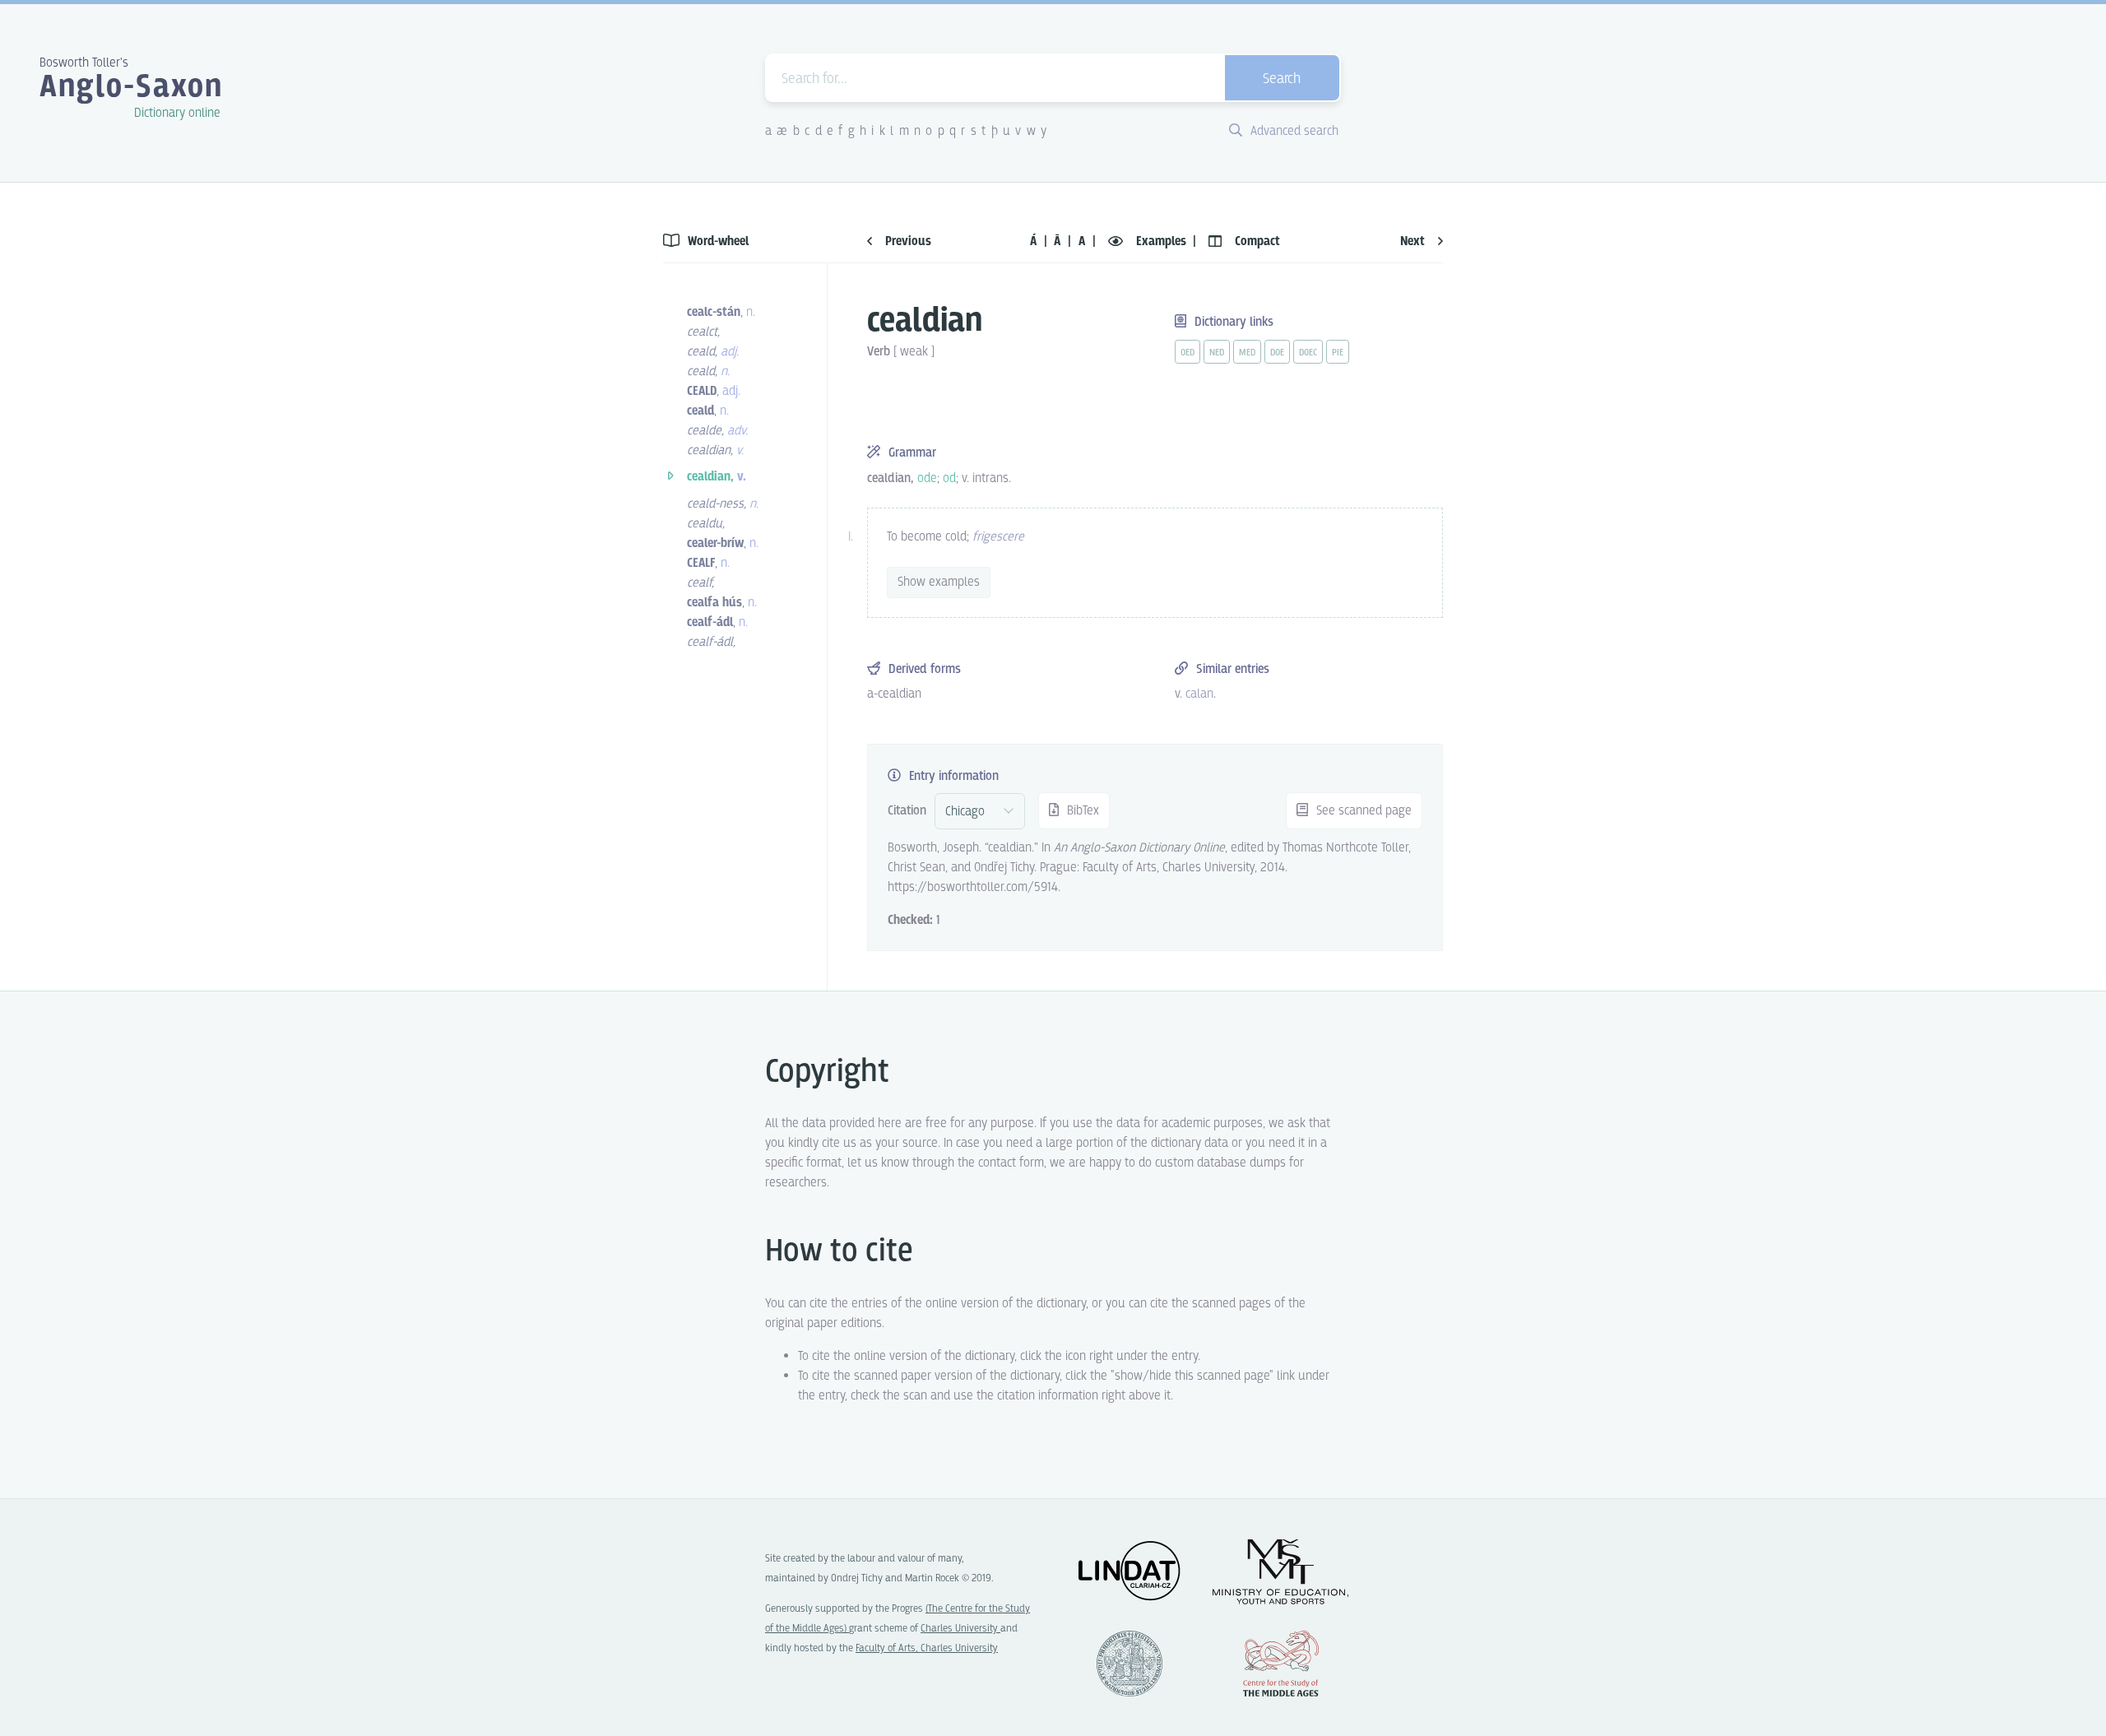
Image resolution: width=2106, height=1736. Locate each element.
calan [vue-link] (1199, 694)
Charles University (960, 1629)
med (1247, 353)
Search (1282, 79)
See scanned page (1362, 811)
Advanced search (1293, 131)
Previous (907, 241)
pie (1338, 353)
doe (1277, 353)
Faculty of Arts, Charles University (927, 1648)
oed (1188, 353)
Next (1414, 241)
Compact (1256, 241)
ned (1217, 353)
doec (1308, 353)
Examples (1161, 241)
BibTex (1081, 811)
